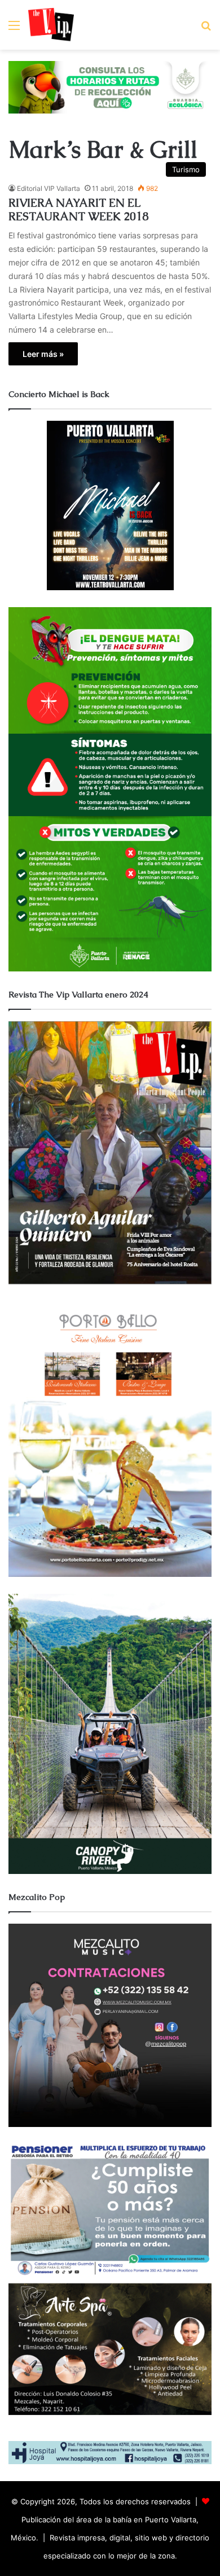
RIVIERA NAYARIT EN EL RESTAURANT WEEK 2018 (78, 210)
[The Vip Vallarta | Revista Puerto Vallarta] (51, 25)
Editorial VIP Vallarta (49, 188)
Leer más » (43, 354)
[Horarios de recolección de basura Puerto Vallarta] (110, 86)
